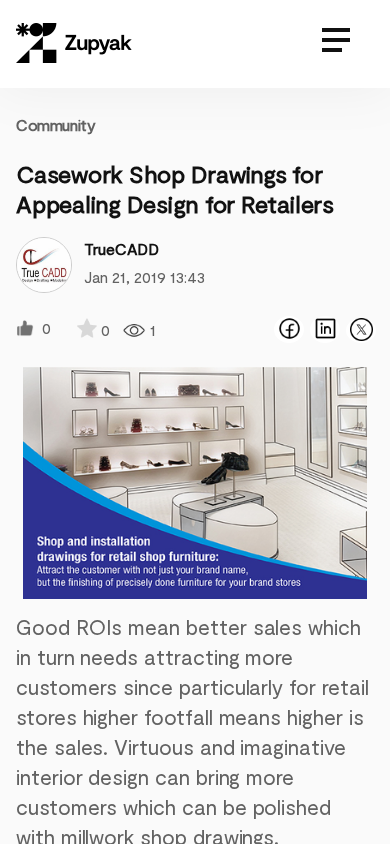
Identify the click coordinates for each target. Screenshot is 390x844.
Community (55, 124)
